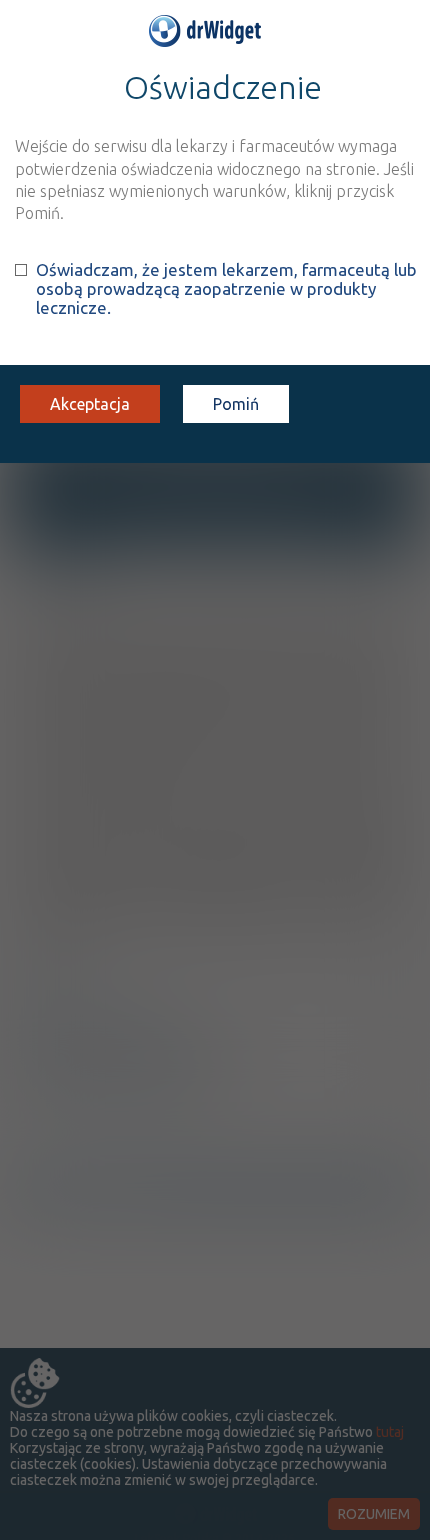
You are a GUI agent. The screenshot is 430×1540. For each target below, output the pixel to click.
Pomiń (236, 404)
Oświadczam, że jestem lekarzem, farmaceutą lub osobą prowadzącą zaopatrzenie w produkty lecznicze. (226, 288)
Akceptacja (90, 404)
